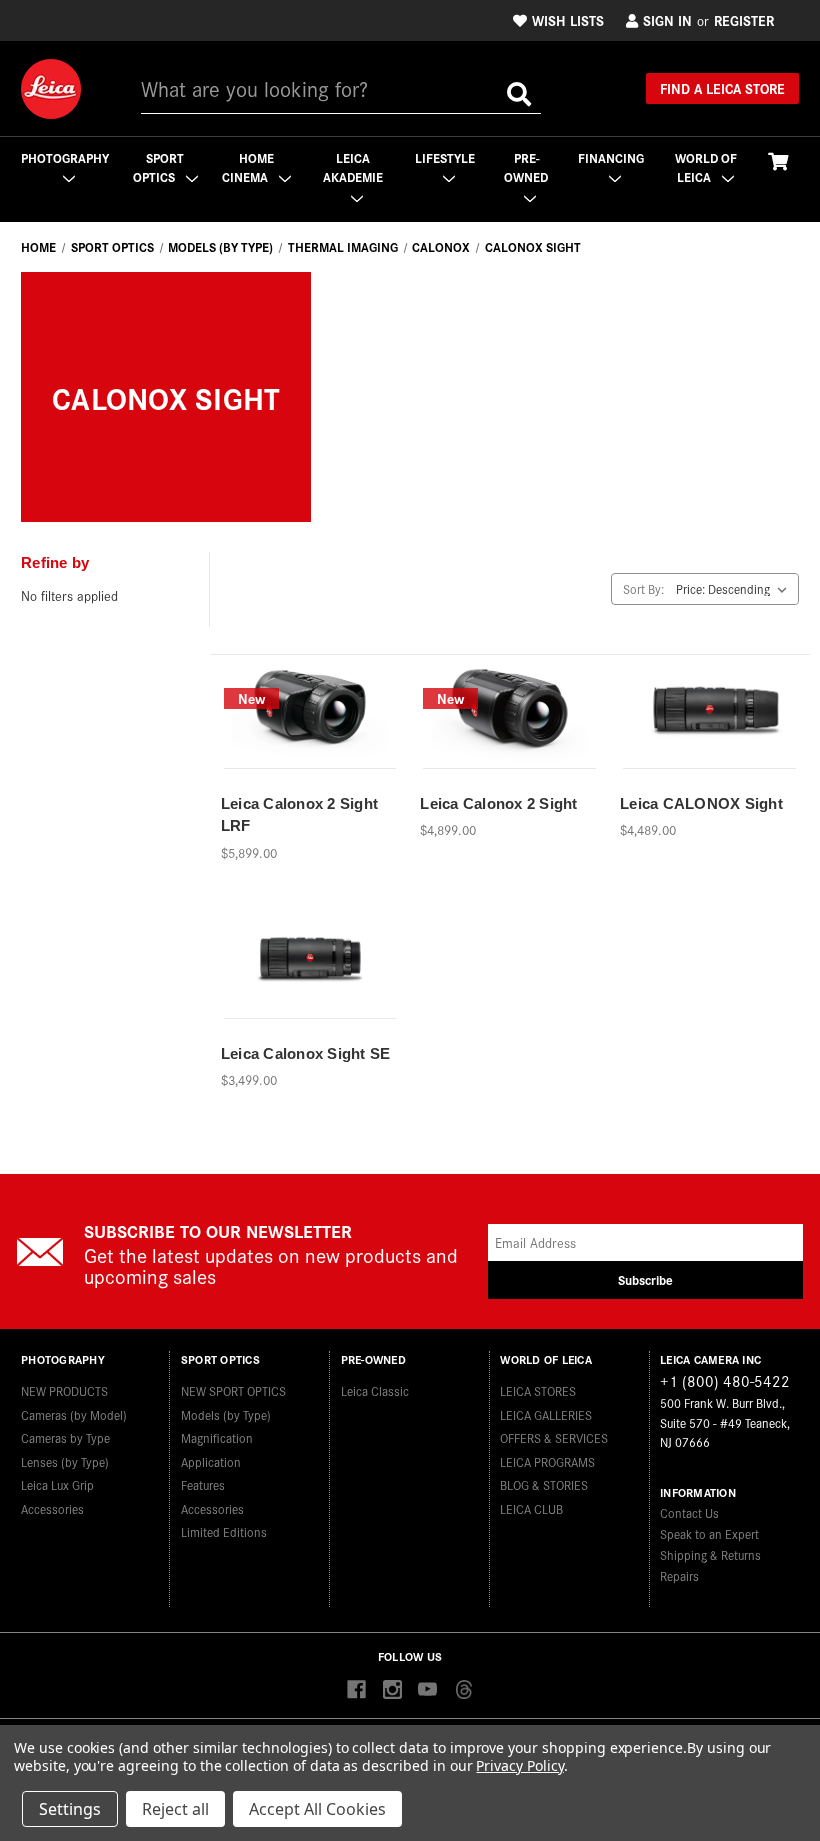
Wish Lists (568, 20)
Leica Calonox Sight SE (306, 1053)
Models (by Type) (226, 1414)
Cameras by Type (65, 1437)
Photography (65, 157)
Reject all (175, 1809)
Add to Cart (310, 735)
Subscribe (645, 1279)
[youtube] (427, 1690)
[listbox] (735, 589)
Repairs (679, 1575)
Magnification (217, 1437)
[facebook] (356, 1690)
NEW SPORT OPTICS (233, 1390)
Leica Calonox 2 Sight (498, 803)
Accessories (52, 1508)
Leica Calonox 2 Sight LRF (299, 815)
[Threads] (463, 1690)
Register (744, 20)
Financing (611, 157)
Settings (70, 1809)
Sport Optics (159, 167)
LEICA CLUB (531, 1508)
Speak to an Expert (709, 1533)
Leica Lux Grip (57, 1484)
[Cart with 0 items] (778, 160)
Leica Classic (375, 1390)
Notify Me (710, 735)
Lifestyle (445, 157)
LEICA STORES (538, 1390)
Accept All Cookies (317, 1809)
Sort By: (643, 588)
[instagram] (392, 1690)
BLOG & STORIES (544, 1484)
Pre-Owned (526, 167)
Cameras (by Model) (74, 1414)
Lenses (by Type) (65, 1461)
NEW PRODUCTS (64, 1390)
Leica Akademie (353, 167)
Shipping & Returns (710, 1554)
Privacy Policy (519, 1765)
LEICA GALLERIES (546, 1414)
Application (211, 1461)
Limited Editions (224, 1531)
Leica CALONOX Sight (701, 803)
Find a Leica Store (722, 88)
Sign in (667, 20)
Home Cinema (248, 167)
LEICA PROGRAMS (547, 1461)
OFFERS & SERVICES (554, 1437)
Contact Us (689, 1512)
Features (203, 1484)
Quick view (309, 700)
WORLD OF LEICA (706, 167)
